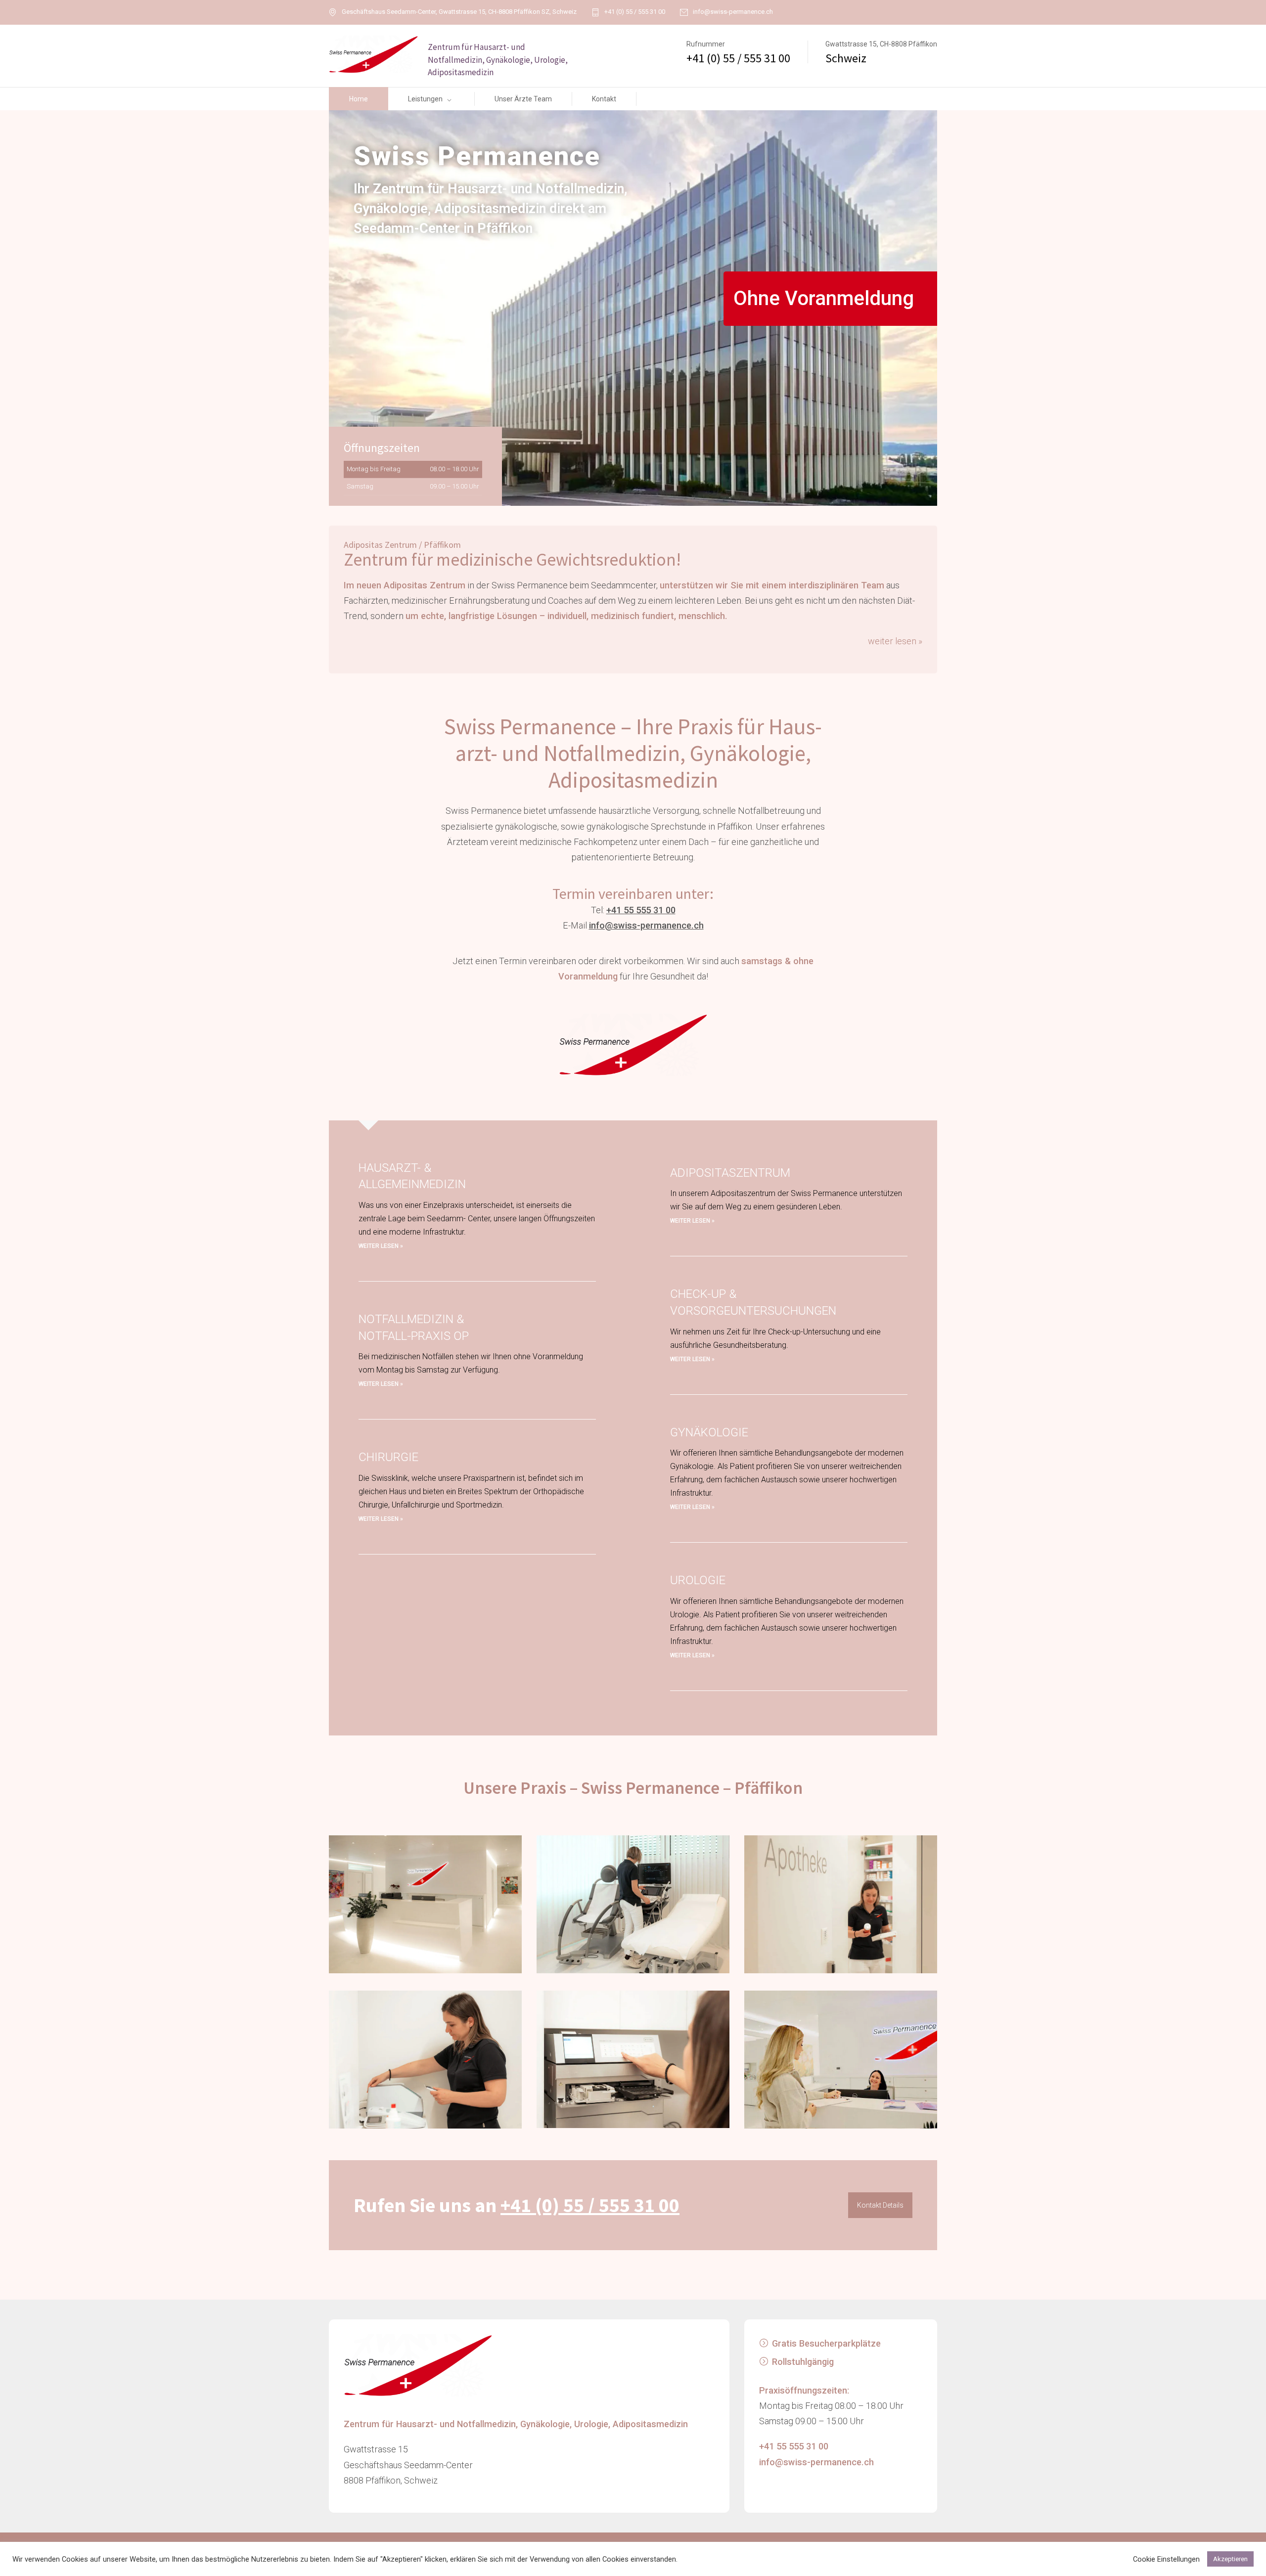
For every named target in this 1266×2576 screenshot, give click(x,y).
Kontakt (604, 99)
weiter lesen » (895, 641)
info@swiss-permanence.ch (733, 12)
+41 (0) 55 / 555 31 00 (635, 12)
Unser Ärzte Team (523, 99)
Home (359, 99)
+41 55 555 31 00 (641, 910)
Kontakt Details (880, 2205)
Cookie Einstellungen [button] (1166, 2559)
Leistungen (425, 99)
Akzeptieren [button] (1230, 2559)
